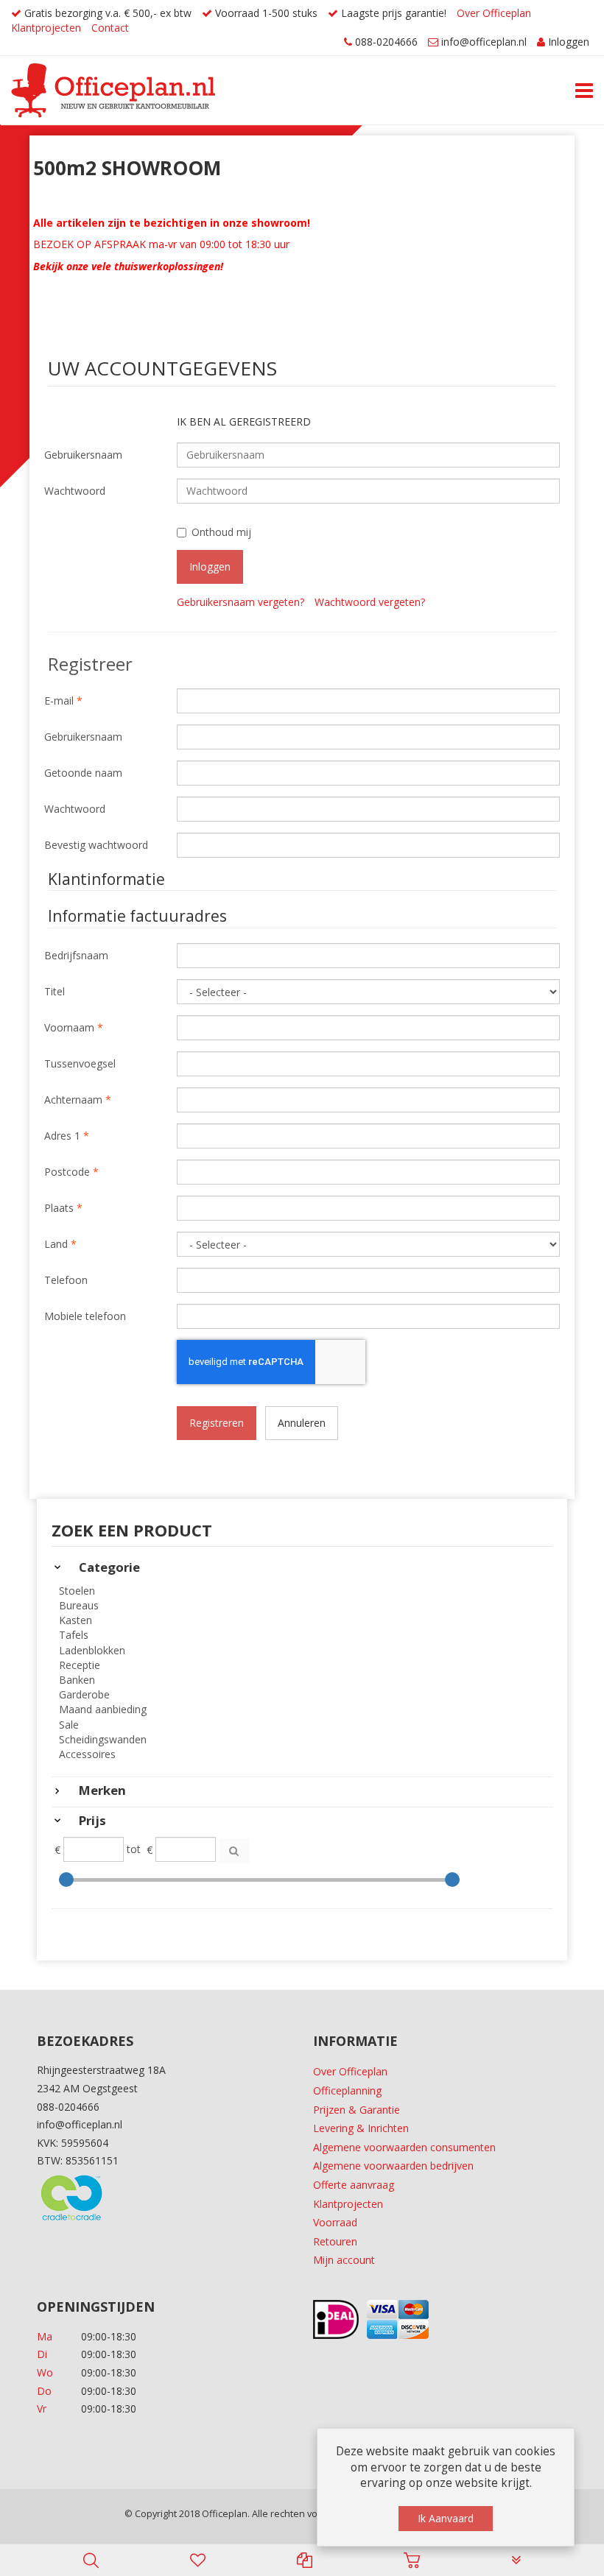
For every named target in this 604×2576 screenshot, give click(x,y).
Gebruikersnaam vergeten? (240, 602)
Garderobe (84, 1694)
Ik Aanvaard (446, 2518)
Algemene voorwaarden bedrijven (393, 2166)
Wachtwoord (75, 491)
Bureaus (79, 1605)
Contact (110, 28)
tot (134, 1849)
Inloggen (569, 42)
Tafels (74, 1635)
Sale (69, 1725)
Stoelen (77, 1591)
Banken (77, 1680)
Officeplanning (347, 2090)
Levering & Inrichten (361, 2128)
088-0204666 (386, 42)
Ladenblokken (92, 1650)
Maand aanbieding (103, 1709)
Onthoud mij (221, 532)
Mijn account (344, 2260)
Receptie (80, 1665)
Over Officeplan (494, 13)
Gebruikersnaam (83, 455)
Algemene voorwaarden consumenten (404, 2147)
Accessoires (87, 1754)
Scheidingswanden (103, 1739)
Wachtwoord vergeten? (370, 602)
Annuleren (302, 1423)
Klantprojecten (46, 28)
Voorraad (335, 2222)
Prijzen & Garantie (357, 2110)
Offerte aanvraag (354, 2185)
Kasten (75, 1620)
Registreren (217, 1423)
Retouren (335, 2241)
